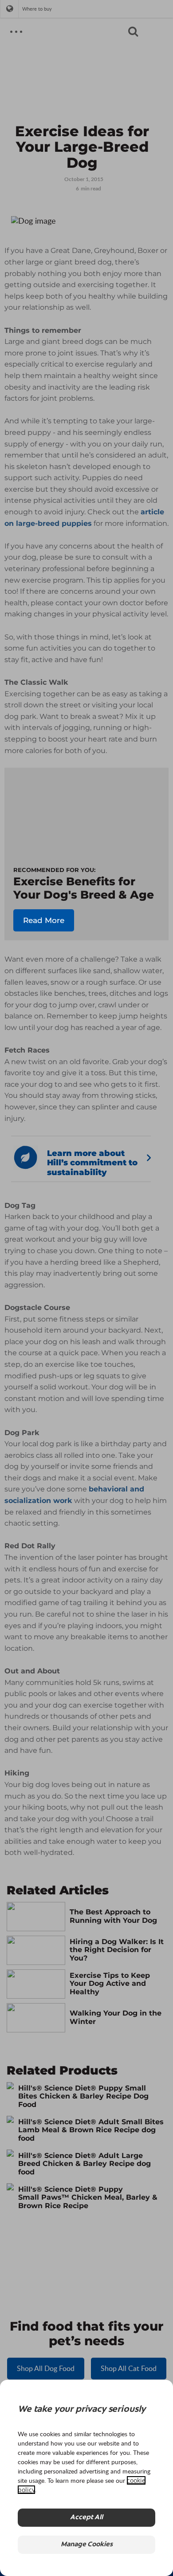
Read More (44, 920)
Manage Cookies (87, 2545)
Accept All (86, 2518)
